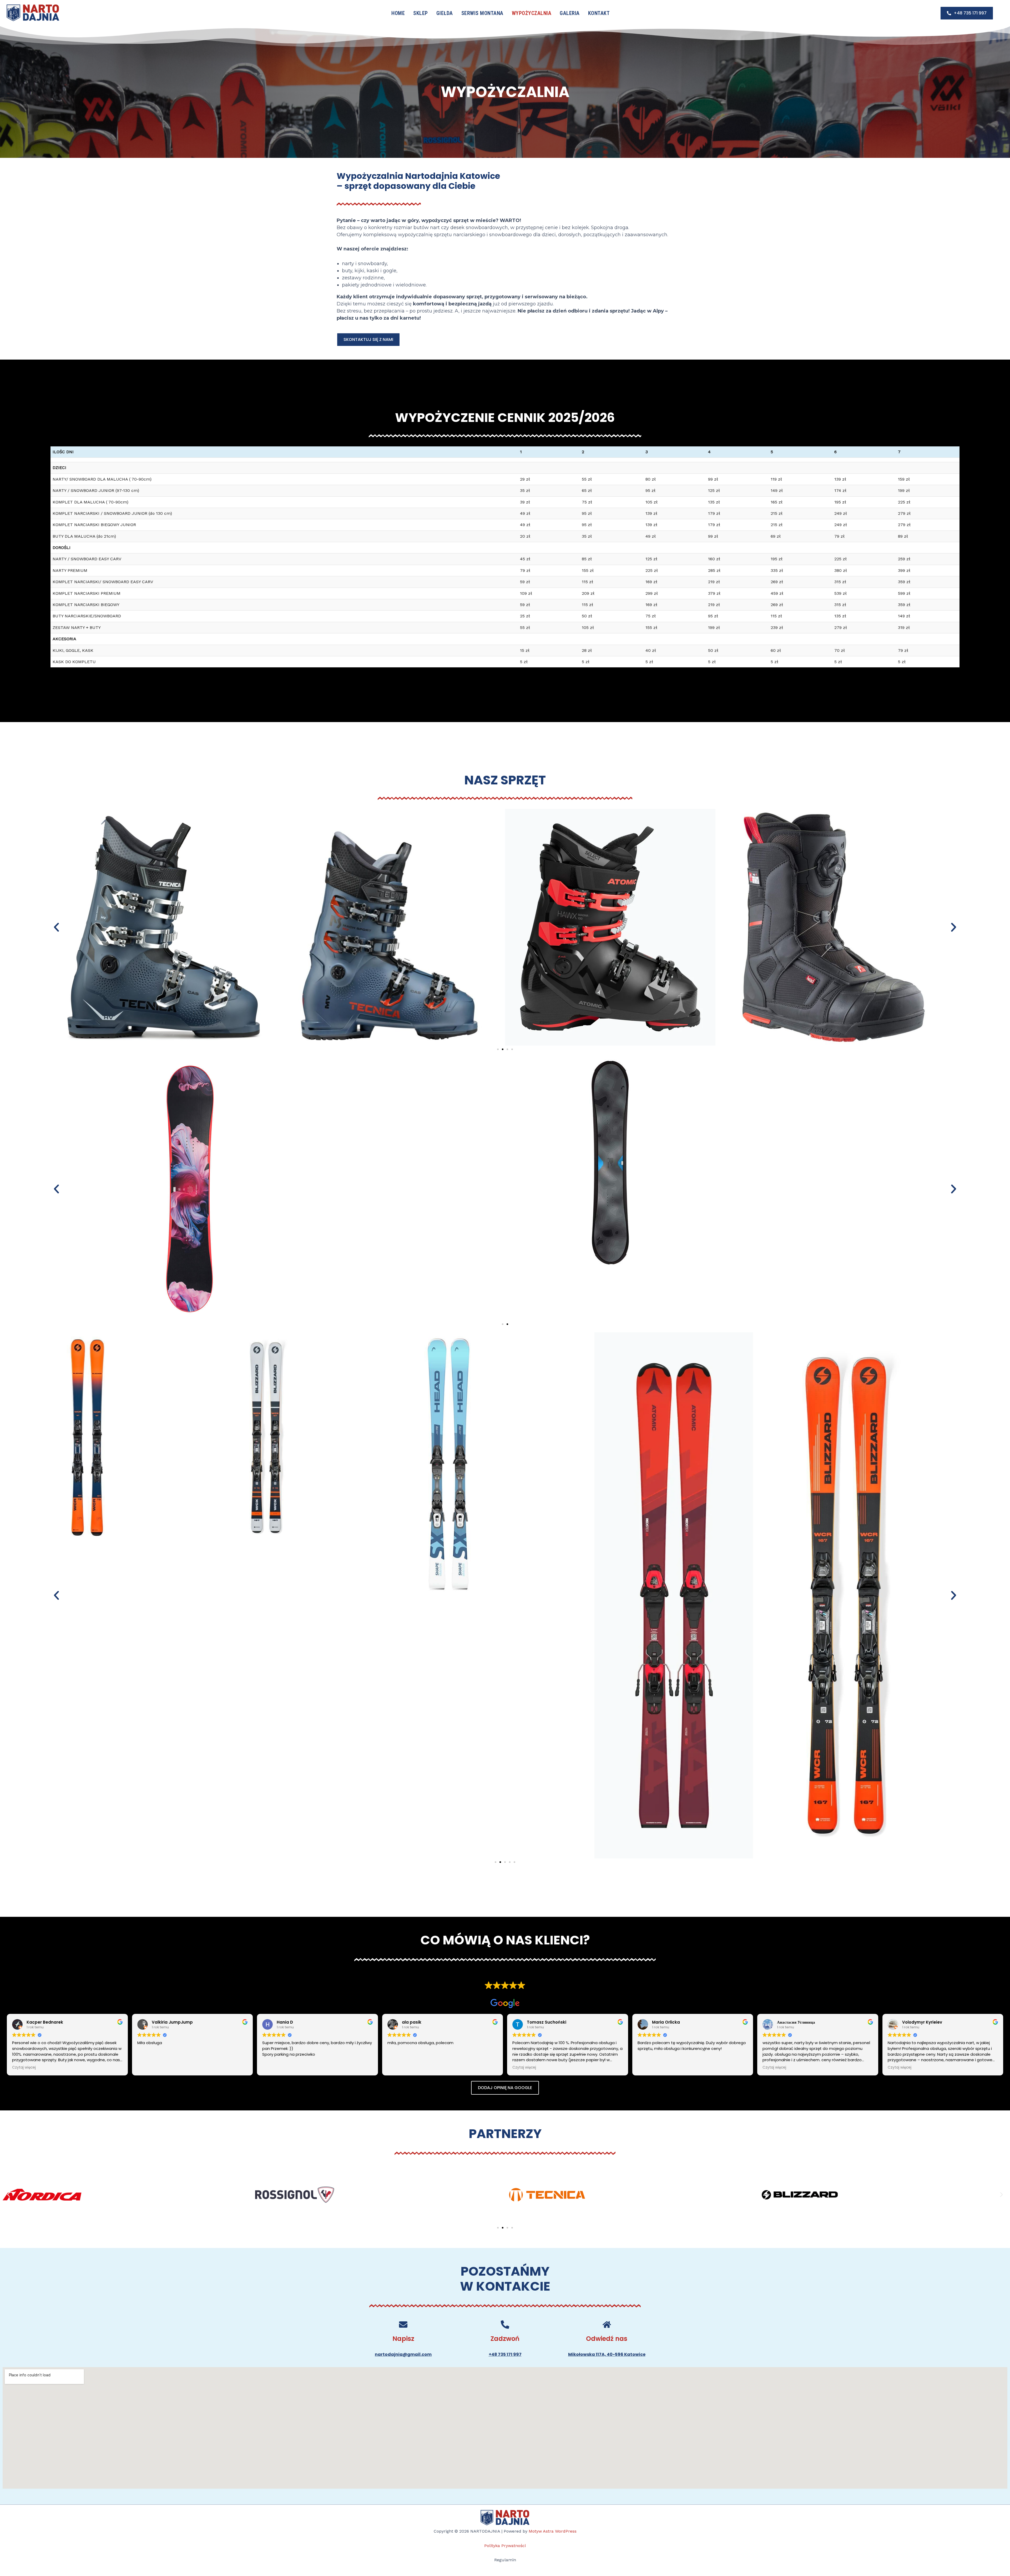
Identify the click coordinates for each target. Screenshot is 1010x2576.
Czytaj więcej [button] (24, 2068)
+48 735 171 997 (505, 2354)
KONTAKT (599, 13)
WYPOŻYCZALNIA (532, 13)
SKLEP (421, 13)
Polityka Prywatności (505, 2546)
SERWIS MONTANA (482, 13)
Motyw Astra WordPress (553, 2531)
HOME (398, 13)
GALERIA (570, 13)
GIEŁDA (445, 13)
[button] (56, 927)
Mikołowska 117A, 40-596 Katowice (607, 2354)
